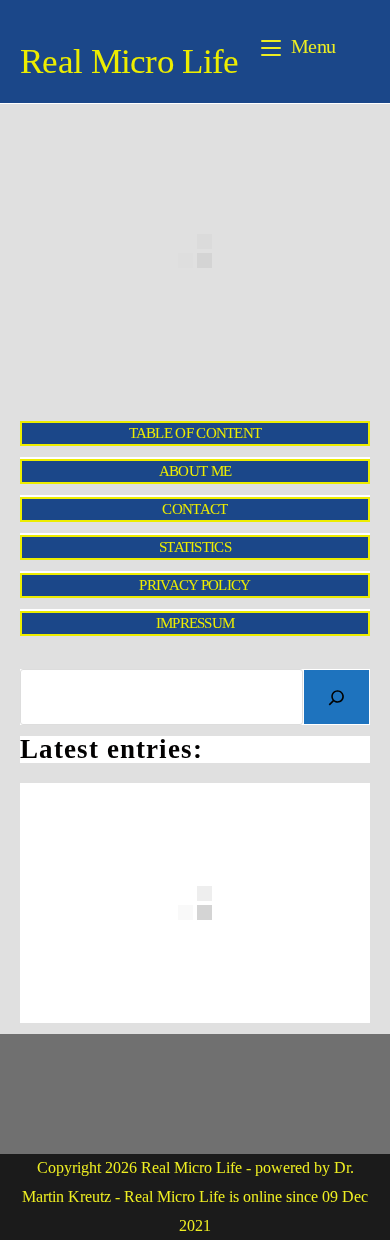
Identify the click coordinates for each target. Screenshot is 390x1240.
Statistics (195, 547)
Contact (194, 509)
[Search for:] (355, 46)
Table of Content (195, 433)
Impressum (195, 623)
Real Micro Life (129, 61)
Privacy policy (194, 585)
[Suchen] (336, 697)
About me (195, 471)
